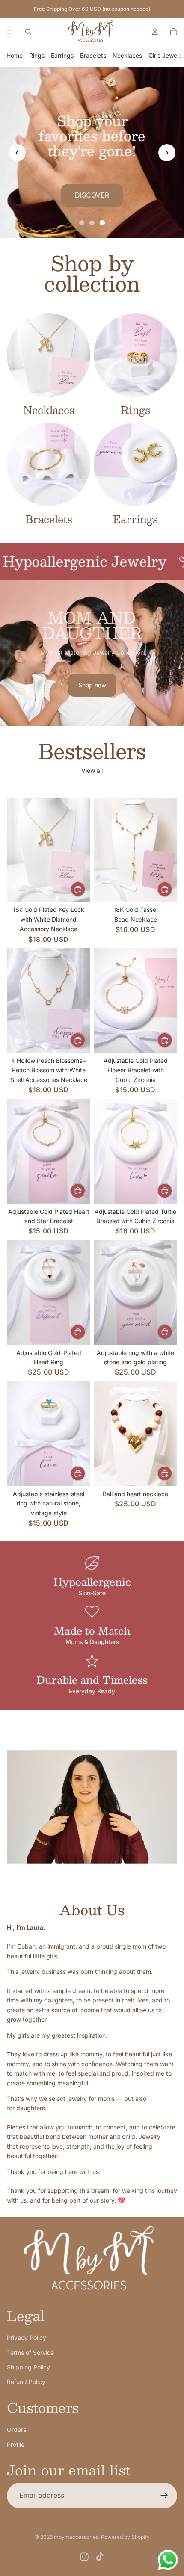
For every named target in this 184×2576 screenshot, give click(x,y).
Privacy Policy (27, 2338)
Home (15, 55)
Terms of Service (30, 2353)
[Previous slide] (17, 153)
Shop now (92, 685)
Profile (16, 2444)
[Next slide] (167, 153)
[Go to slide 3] (102, 223)
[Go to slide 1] (82, 223)
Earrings (62, 55)
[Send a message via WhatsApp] (168, 2560)
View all (92, 770)
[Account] (155, 32)
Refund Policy (26, 2382)
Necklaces (127, 55)
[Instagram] (84, 2557)
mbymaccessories (76, 2537)
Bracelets (93, 55)
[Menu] (10, 32)
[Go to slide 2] (92, 223)
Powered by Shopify (125, 2537)
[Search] (28, 32)
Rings (37, 55)
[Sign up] (164, 2496)
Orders (16, 2430)
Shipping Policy (28, 2367)
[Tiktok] (100, 2557)
